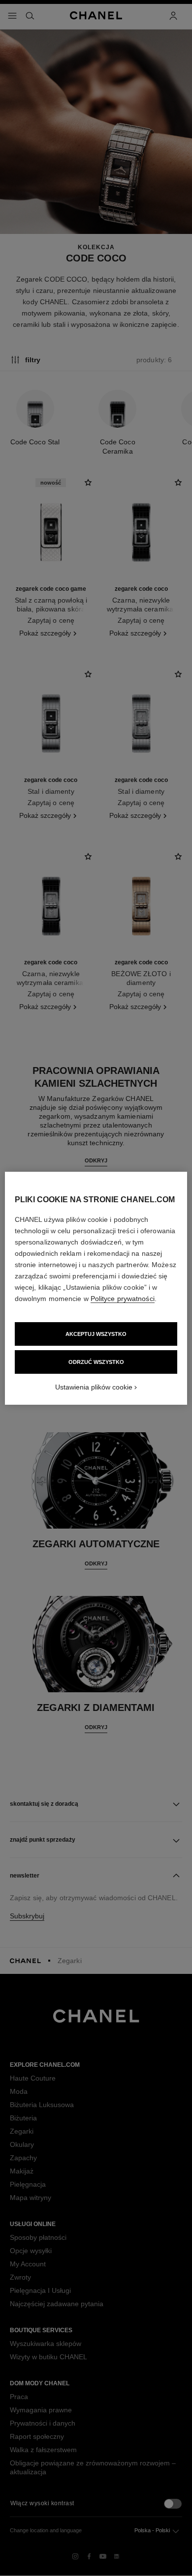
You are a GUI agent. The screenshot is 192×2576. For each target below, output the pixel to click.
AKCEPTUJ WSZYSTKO (96, 1334)
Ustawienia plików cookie (94, 1387)
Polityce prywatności (123, 1299)
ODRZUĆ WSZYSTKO (96, 1362)
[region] (96, 1288)
